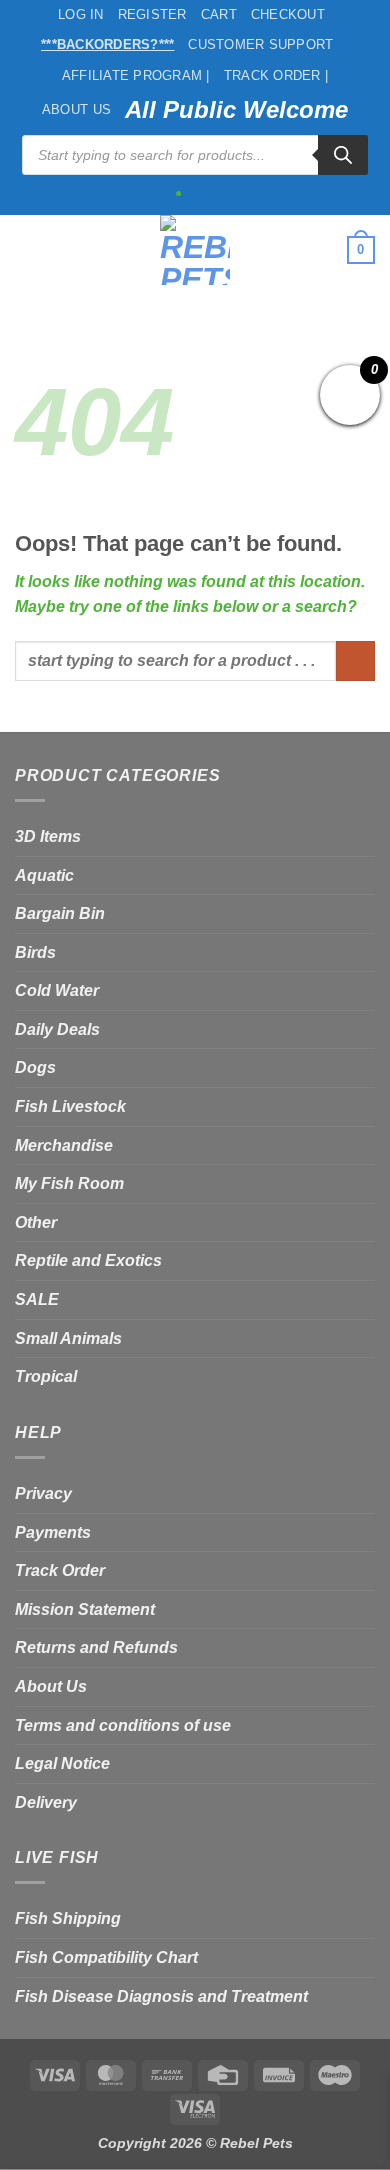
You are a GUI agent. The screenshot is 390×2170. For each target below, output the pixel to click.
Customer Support (260, 44)
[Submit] (355, 660)
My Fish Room (69, 1183)
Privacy (43, 1493)
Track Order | (276, 75)
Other (36, 1222)
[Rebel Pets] (195, 250)
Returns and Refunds (96, 1647)
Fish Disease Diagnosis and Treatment (161, 1996)
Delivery (46, 1802)
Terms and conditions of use (123, 1725)
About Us (76, 109)
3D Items (48, 836)
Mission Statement (85, 1609)
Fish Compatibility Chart (106, 1957)
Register (152, 14)
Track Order (60, 1570)
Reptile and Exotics (88, 1260)
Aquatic (44, 875)
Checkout (288, 14)
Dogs (35, 1067)
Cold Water (57, 990)
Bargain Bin (60, 913)
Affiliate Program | (136, 75)
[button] (27, 249)
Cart (219, 14)
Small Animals (68, 1338)
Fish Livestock (70, 1106)
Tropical (46, 1376)
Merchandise (64, 1145)
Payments (53, 1532)
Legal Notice (62, 1763)
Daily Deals (57, 1029)
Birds (35, 952)
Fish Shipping (68, 1918)
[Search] (343, 155)
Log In (81, 14)
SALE (37, 1299)
